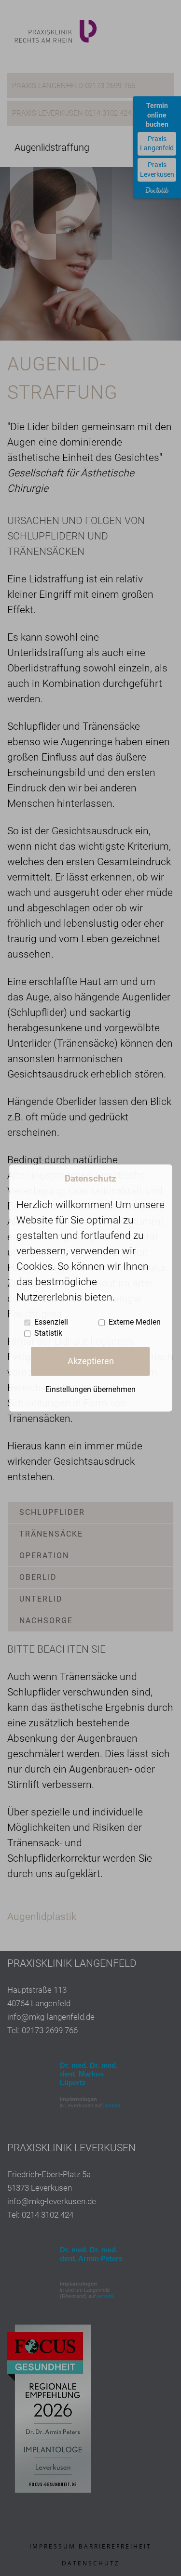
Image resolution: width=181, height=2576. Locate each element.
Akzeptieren (91, 1361)
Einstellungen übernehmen (90, 1390)
